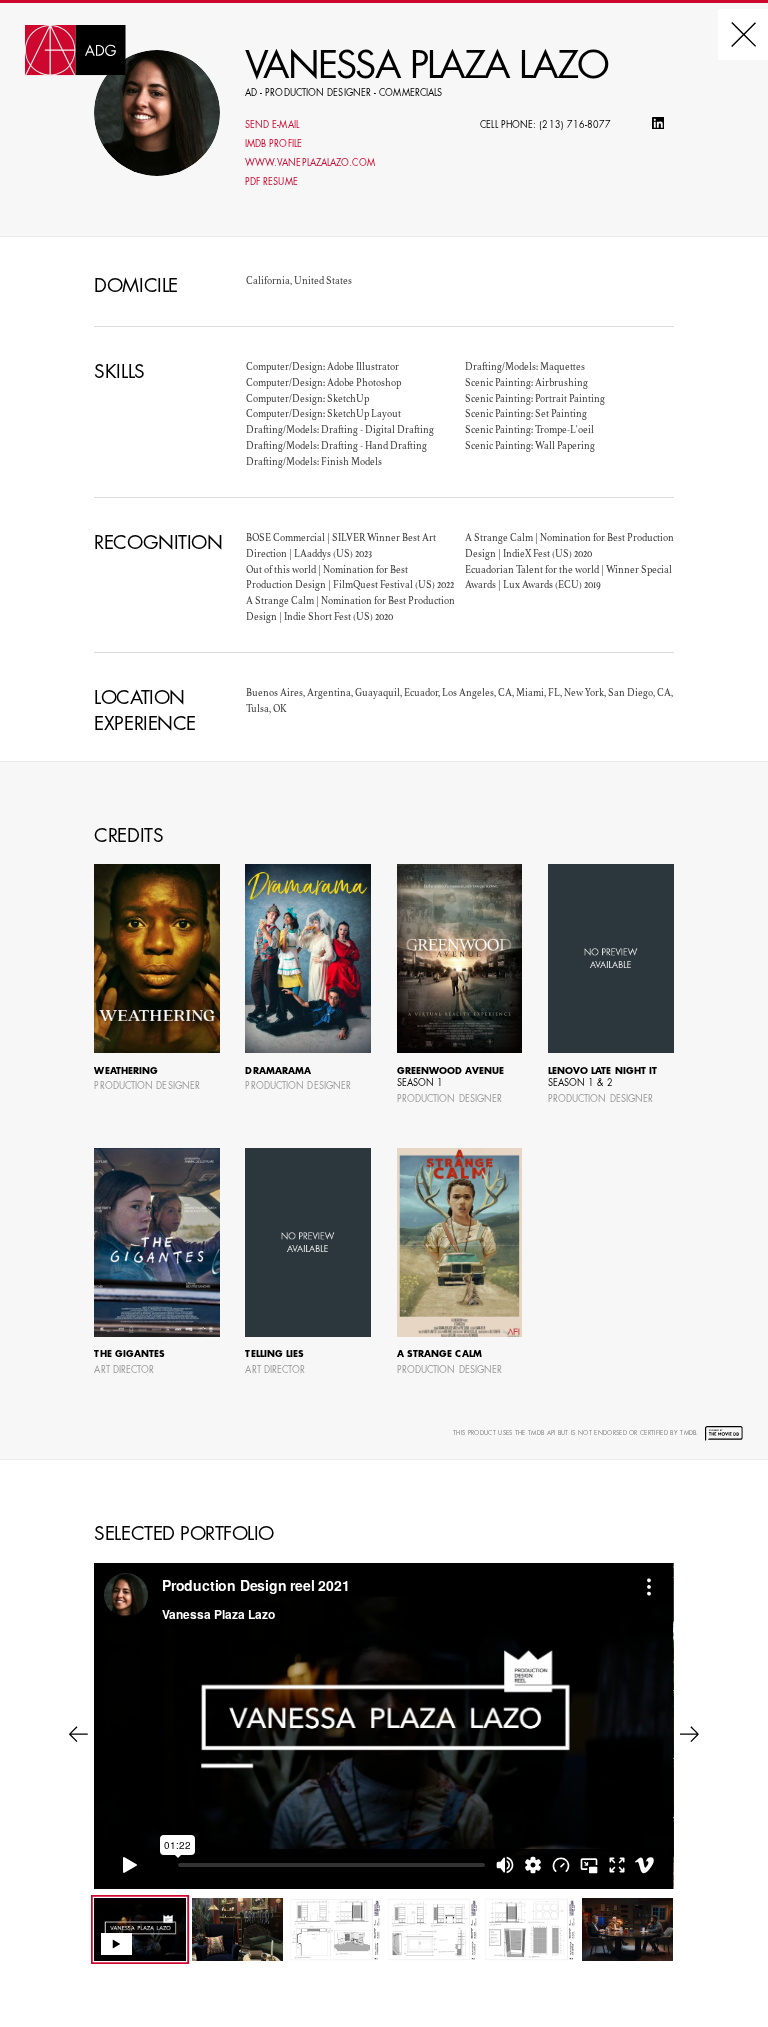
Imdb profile (273, 144)
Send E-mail (272, 125)
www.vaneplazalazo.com (310, 163)
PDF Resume (271, 182)
